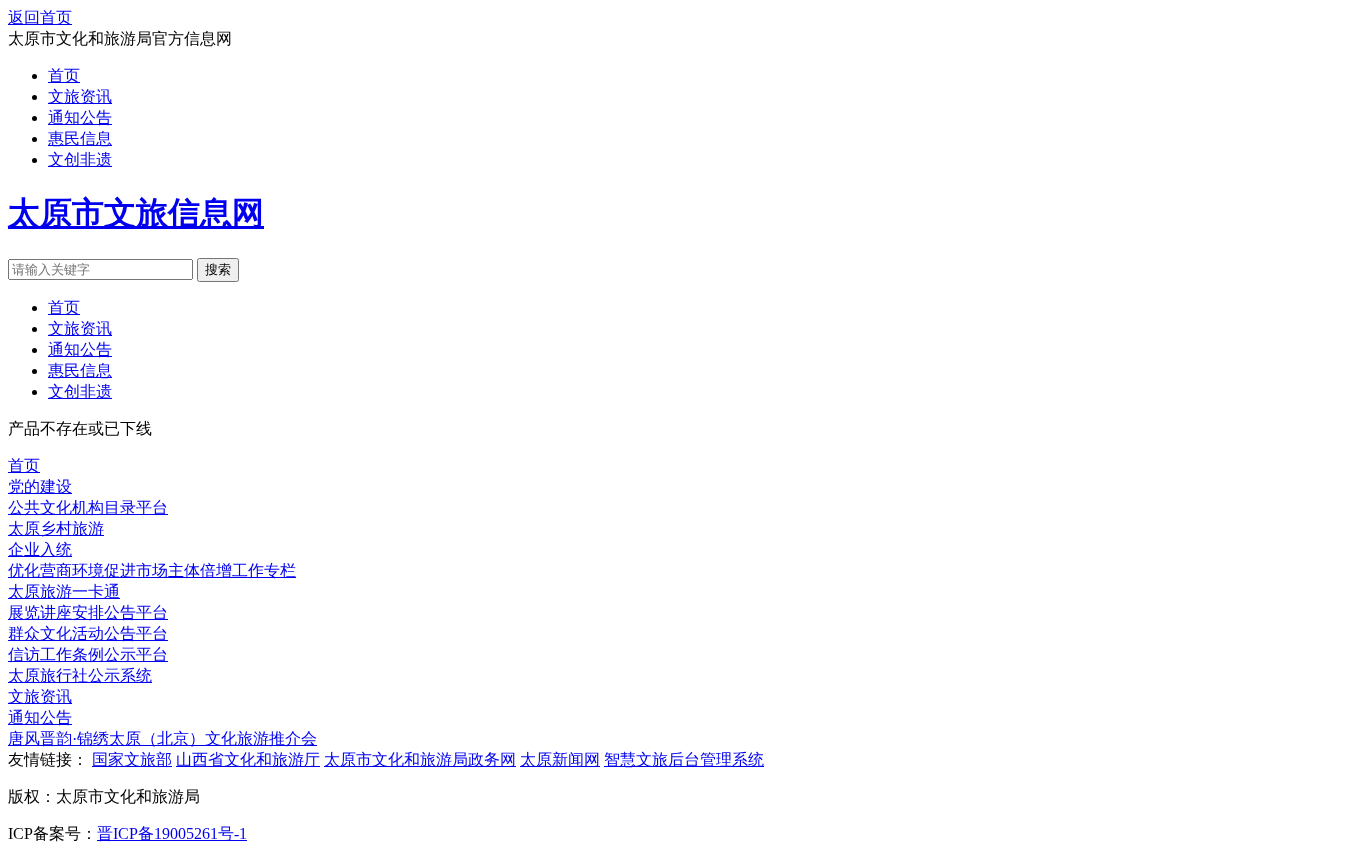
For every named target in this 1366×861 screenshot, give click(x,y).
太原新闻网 (560, 759)
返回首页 (40, 17)
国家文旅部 (132, 759)
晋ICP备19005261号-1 (172, 833)
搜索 (218, 269)
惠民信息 (80, 138)
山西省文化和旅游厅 (248, 759)
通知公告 (80, 117)
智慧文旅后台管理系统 (684, 759)
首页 (64, 75)
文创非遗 (80, 159)
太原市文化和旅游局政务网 (420, 759)
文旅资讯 (80, 96)
